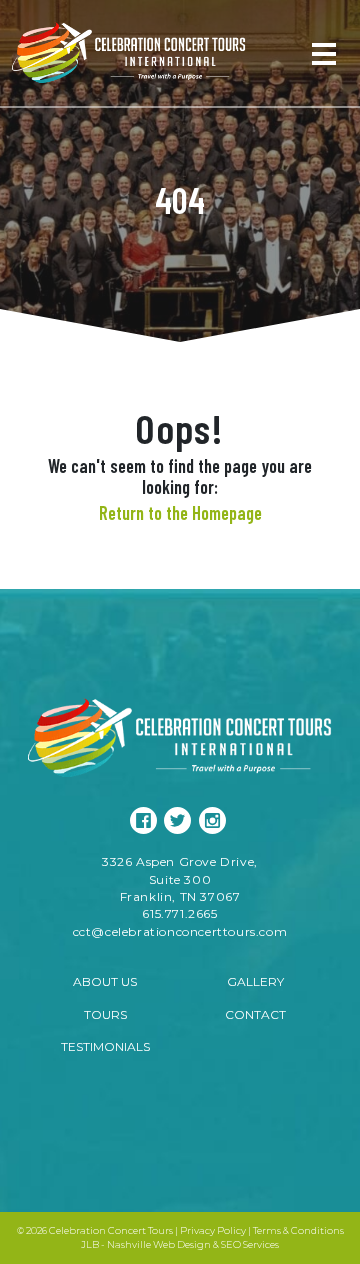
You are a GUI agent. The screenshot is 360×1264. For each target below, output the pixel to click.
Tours (105, 1014)
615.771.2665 (179, 913)
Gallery (255, 981)
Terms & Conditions (298, 1230)
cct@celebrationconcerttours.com (180, 931)
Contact (255, 1014)
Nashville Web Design (159, 1244)
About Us (105, 981)
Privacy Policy (213, 1230)
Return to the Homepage (180, 513)
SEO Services (250, 1244)
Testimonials (105, 1046)
